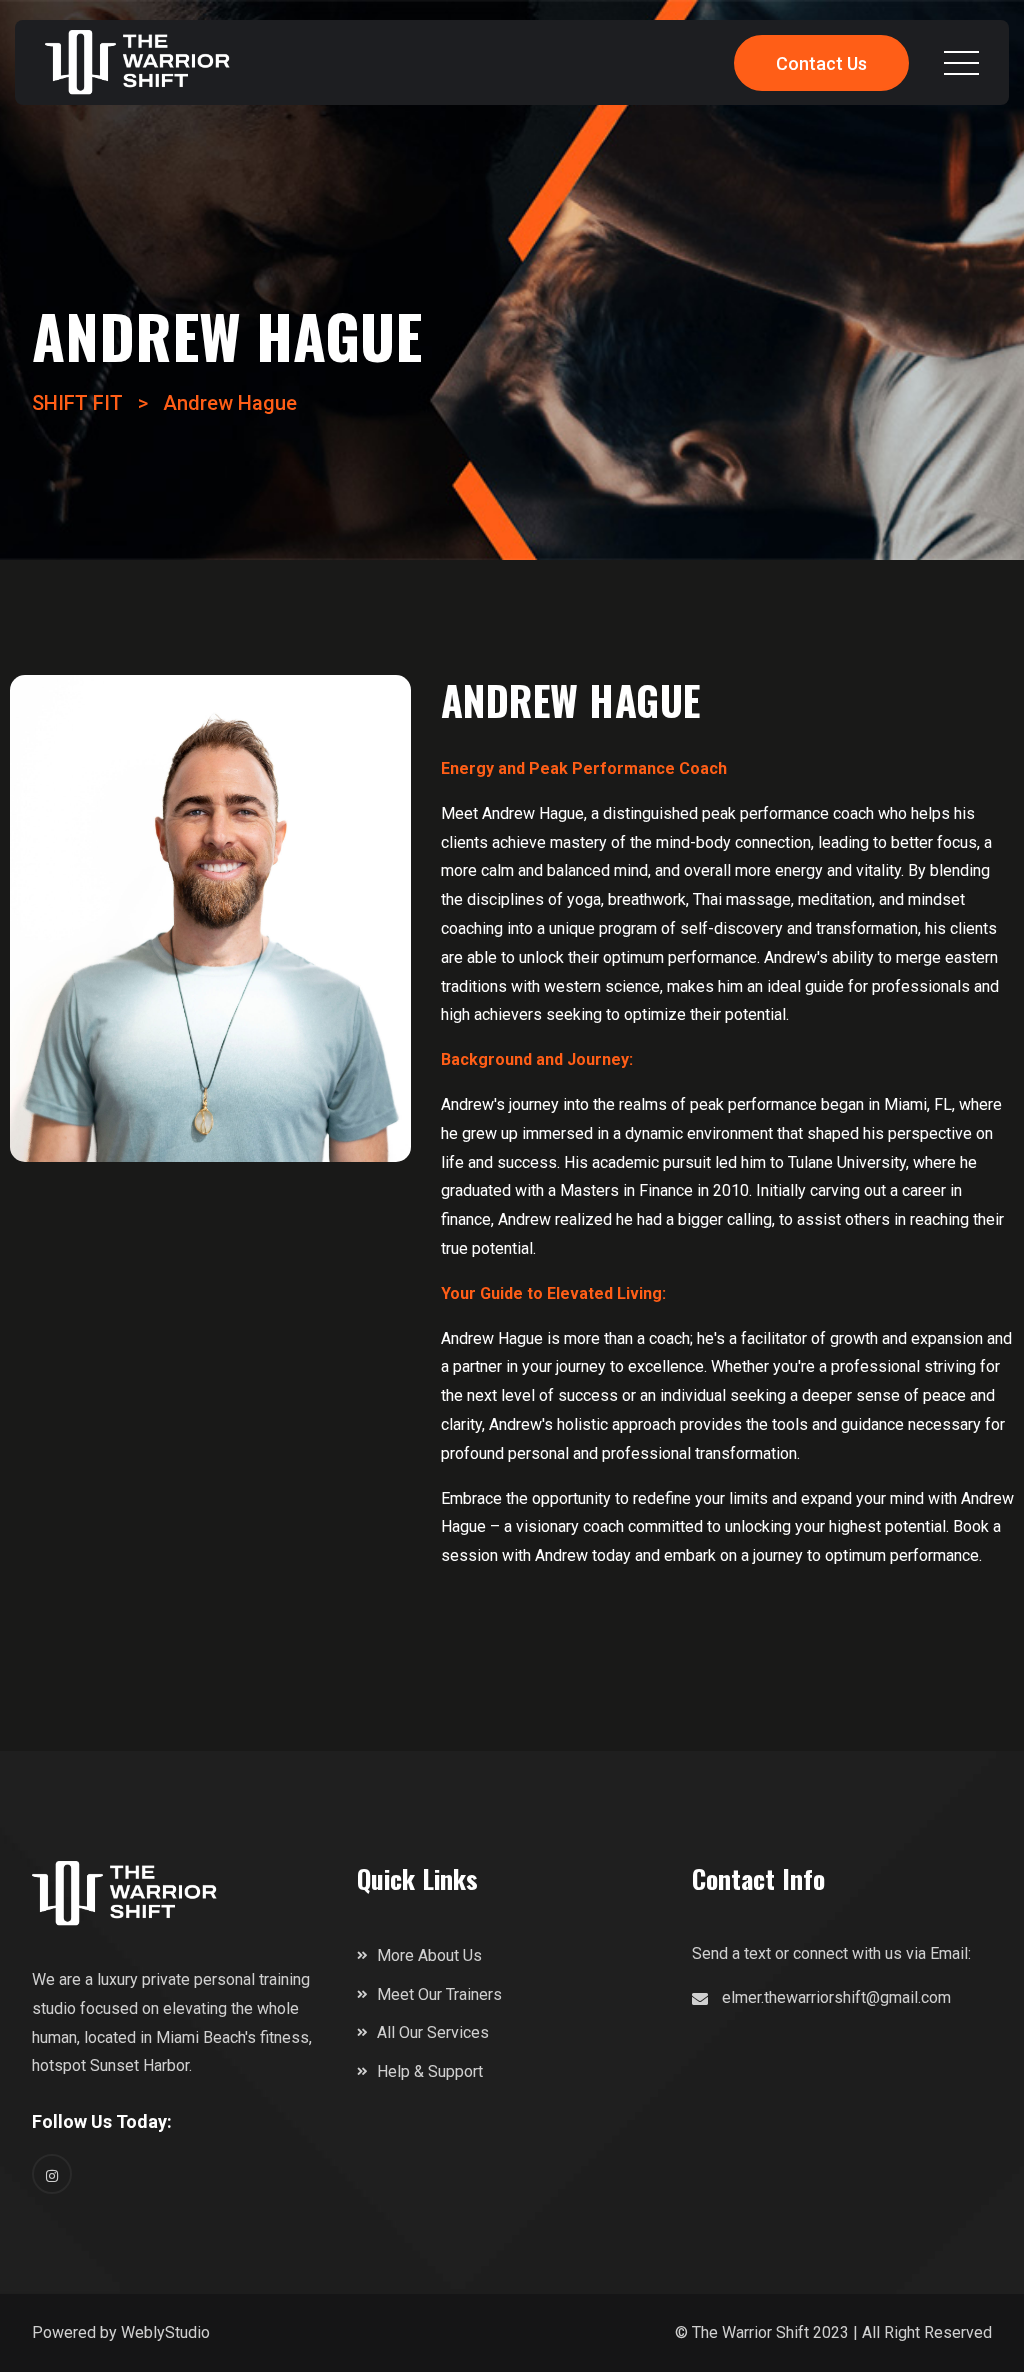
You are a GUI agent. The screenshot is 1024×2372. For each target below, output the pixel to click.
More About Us (429, 1955)
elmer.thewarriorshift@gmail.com (836, 1997)
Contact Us (821, 63)
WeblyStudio (165, 2332)
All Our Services (433, 2032)
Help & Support (430, 2071)
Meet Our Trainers (439, 1994)
